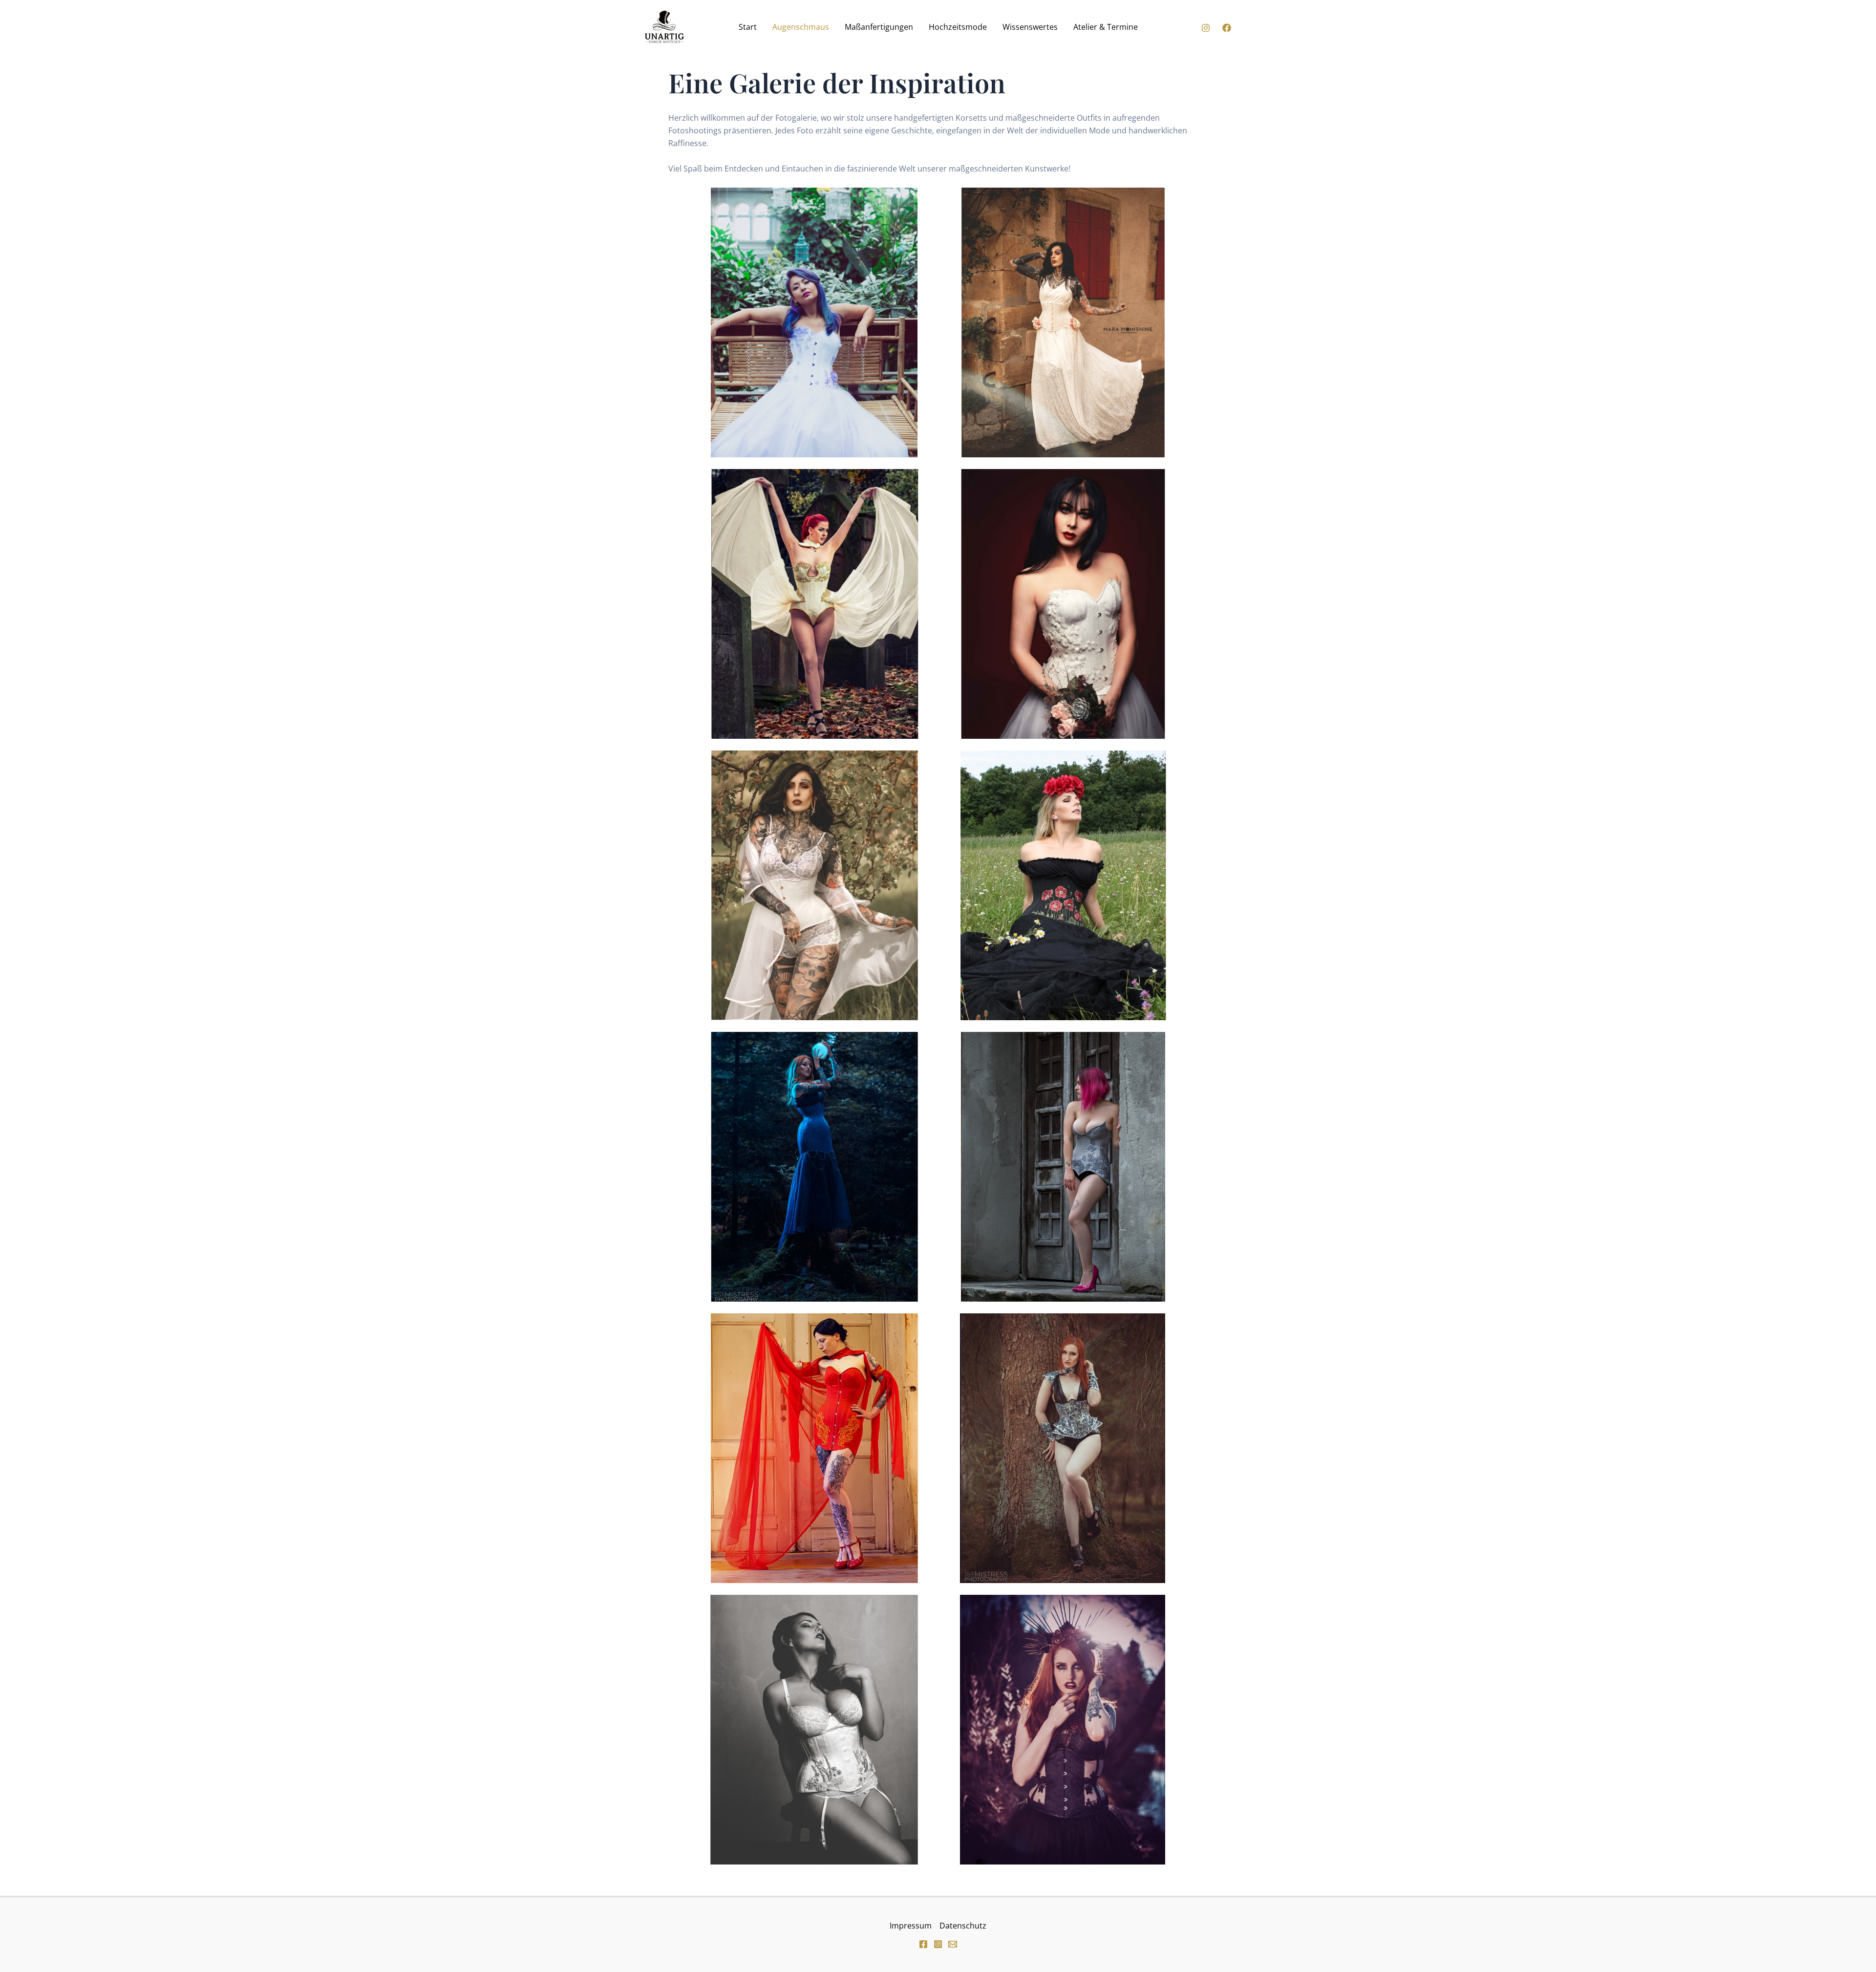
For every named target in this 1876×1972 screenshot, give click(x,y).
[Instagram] (1206, 28)
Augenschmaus (801, 27)
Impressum (911, 1926)
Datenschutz (963, 1926)
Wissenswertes (1030, 27)
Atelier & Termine (1106, 27)
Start (748, 27)
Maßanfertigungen (879, 27)
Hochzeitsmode (958, 27)
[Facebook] (1227, 28)
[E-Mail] (953, 1944)
